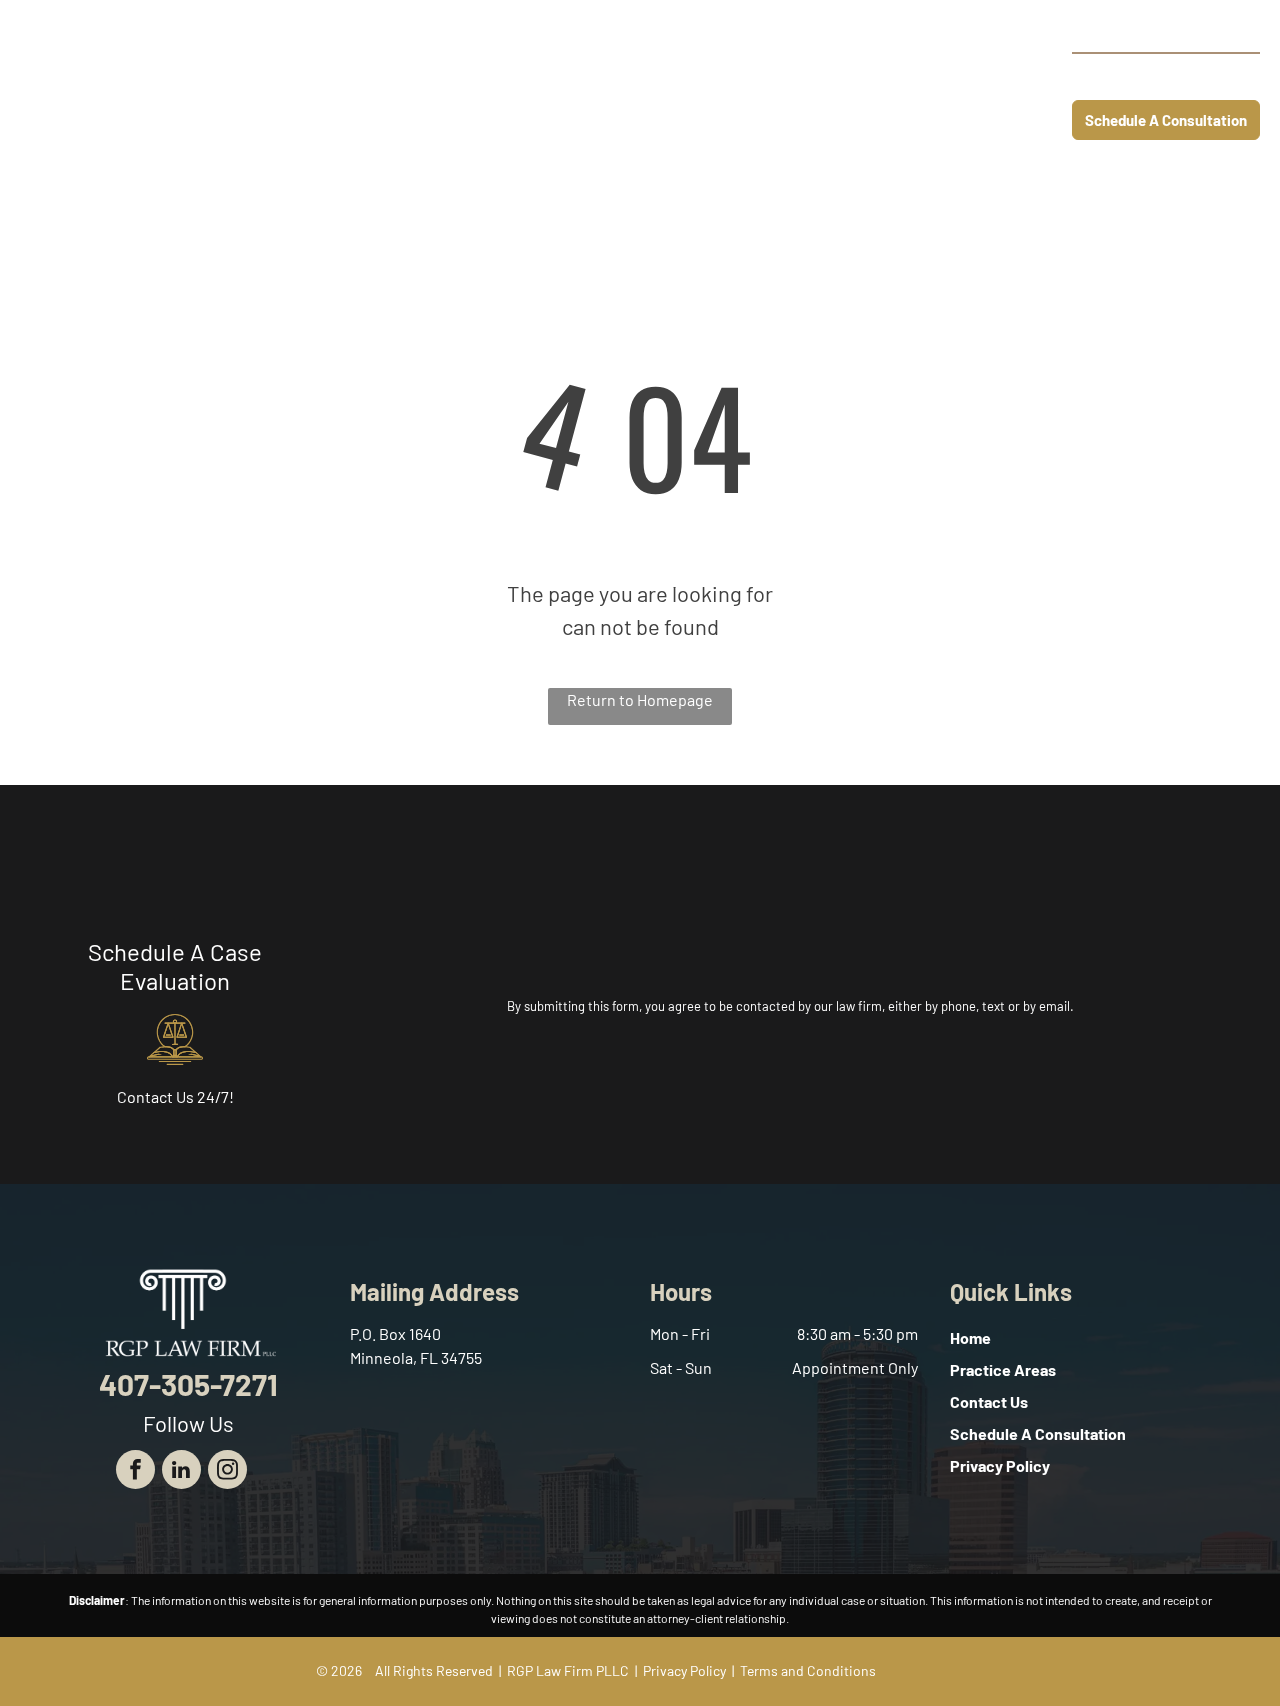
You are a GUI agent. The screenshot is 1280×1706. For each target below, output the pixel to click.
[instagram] (227, 1472)
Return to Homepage (640, 699)
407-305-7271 (1187, 75)
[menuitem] (469, 77)
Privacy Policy (684, 1670)
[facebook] (135, 1472)
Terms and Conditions (808, 1670)
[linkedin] (181, 1472)
